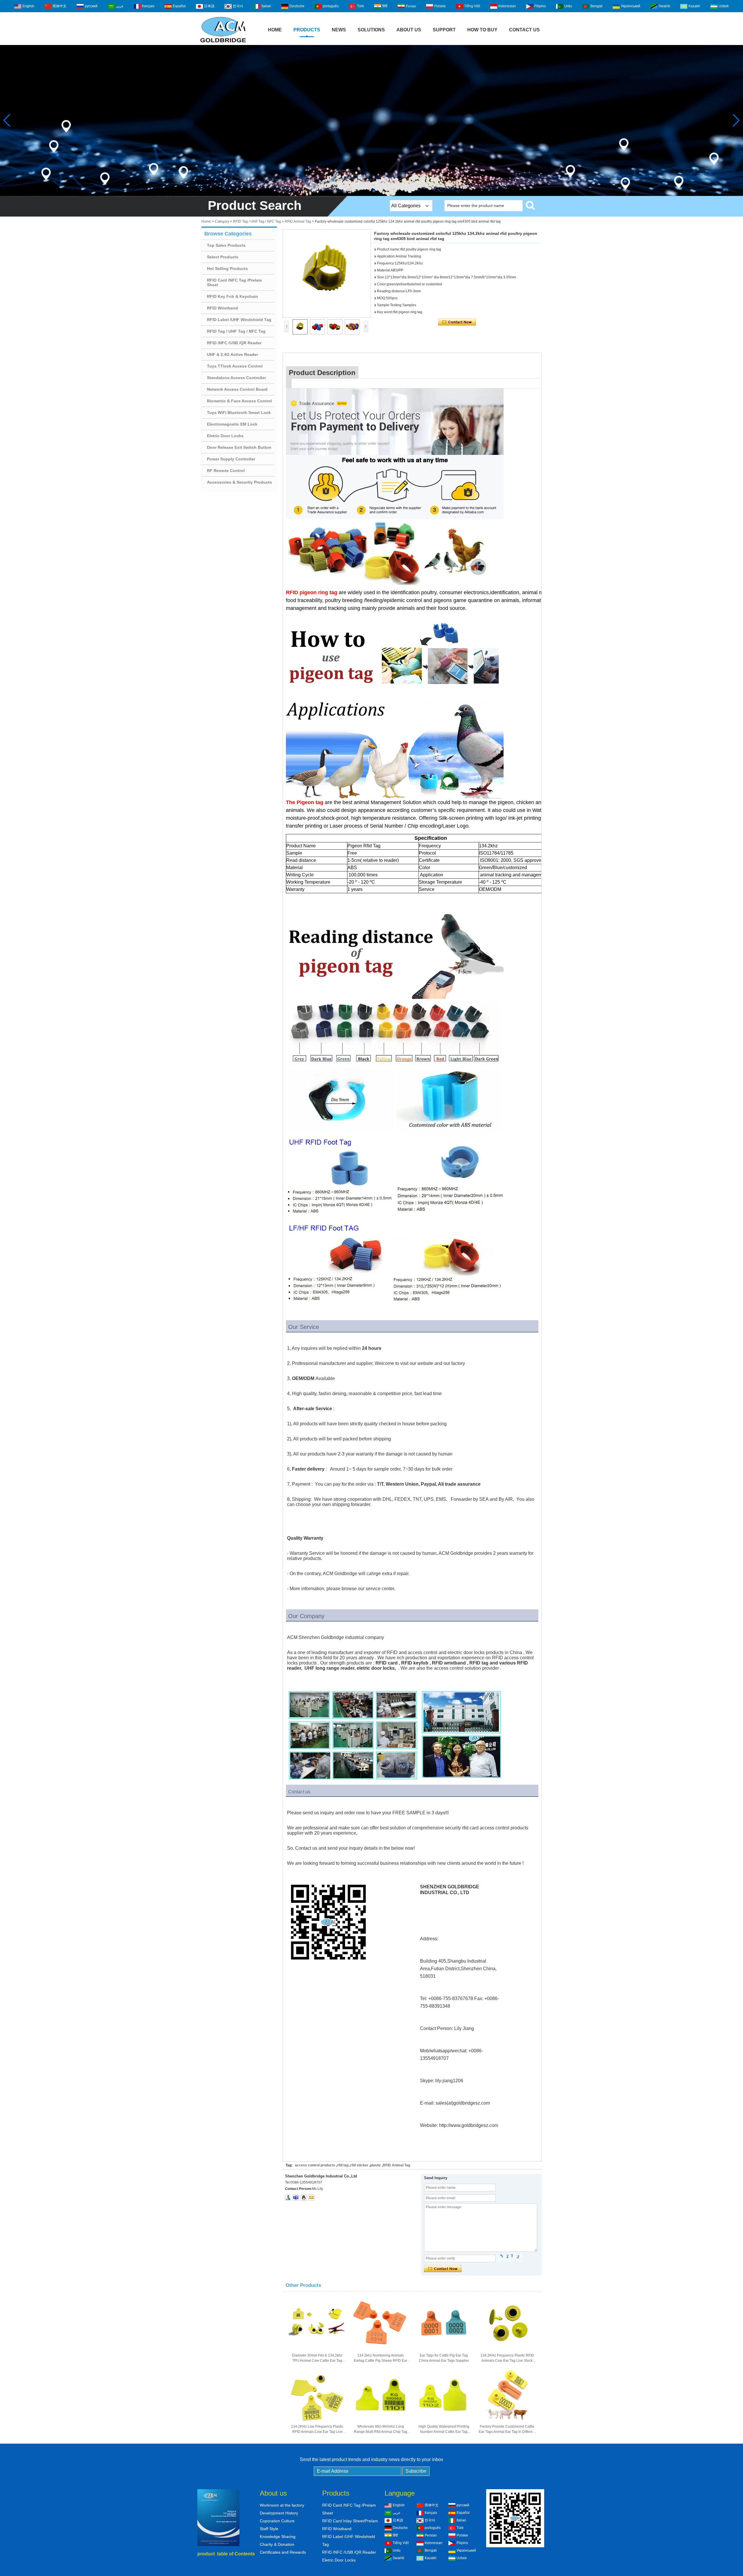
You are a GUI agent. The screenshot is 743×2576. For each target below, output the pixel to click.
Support (444, 30)
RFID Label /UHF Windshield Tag (239, 320)
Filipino (540, 6)
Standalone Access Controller (236, 378)
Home (275, 30)
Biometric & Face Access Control (239, 401)
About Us (409, 30)
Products (307, 30)
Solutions (371, 30)
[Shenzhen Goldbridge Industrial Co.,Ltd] (223, 43)
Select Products (223, 257)
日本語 (209, 6)
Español (179, 6)
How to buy (482, 30)
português (331, 6)
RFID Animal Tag (298, 221)
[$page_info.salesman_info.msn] (288, 2197)
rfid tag (343, 2165)
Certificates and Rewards (283, 2552)
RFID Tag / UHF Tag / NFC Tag (257, 221)
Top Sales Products (226, 245)
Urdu (568, 6)
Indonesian (507, 6)
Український (631, 6)
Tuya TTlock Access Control (235, 366)
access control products (315, 2165)
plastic (376, 2165)
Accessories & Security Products (239, 482)
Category (222, 221)
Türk (360, 6)
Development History (279, 2513)
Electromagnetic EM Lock (232, 424)
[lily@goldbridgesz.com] (296, 2197)
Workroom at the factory (282, 2505)
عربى (120, 6)
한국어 (238, 6)
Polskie (440, 6)
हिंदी (385, 6)
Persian (411, 6)
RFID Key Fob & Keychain (232, 296)
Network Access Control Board (237, 389)
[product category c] (371, 120)
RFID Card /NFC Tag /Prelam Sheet (234, 282)
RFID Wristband (222, 308)
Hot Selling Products (227, 269)
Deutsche (297, 6)
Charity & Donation (277, 2544)
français (148, 6)
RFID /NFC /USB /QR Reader (234, 343)
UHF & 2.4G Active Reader (232, 354)
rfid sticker (359, 2165)
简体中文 (59, 6)
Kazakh (694, 6)
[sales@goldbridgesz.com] (311, 2197)
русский (91, 6)
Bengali (596, 6)
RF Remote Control (226, 471)
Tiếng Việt (472, 6)
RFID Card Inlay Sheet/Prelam (350, 2521)
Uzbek (724, 6)
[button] (369, 191)
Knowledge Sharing (278, 2537)
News (339, 30)
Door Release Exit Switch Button (239, 447)
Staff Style (269, 2529)
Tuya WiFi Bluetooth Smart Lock (239, 412)
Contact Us (524, 30)
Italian (266, 6)
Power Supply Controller (231, 459)
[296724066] (304, 2197)
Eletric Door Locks (225, 436)
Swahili (664, 6)
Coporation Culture (277, 2521)
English (28, 6)
